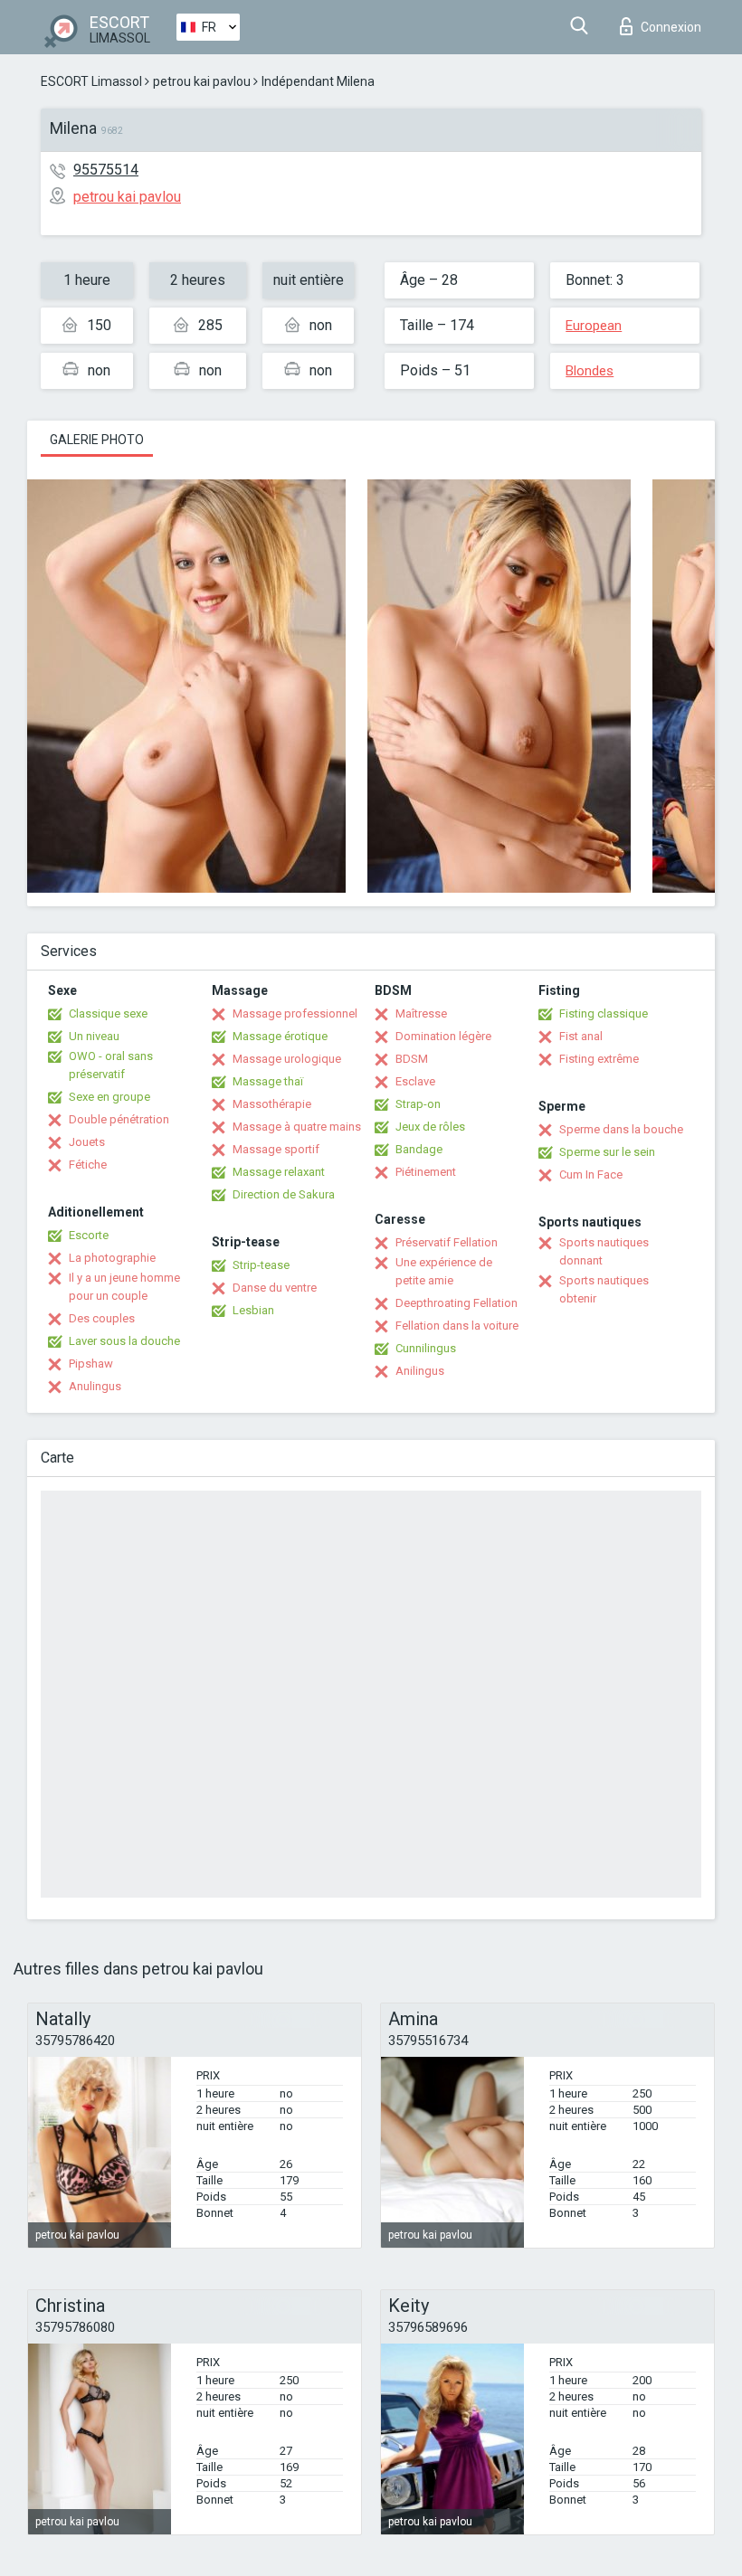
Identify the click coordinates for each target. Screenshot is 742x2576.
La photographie (112, 1258)
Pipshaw (91, 1364)
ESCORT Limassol (91, 81)
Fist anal (581, 1036)
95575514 (106, 170)
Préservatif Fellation (447, 1242)
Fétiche (88, 1165)
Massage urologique (287, 1059)
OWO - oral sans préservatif (111, 1065)
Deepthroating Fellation (457, 1303)
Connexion (671, 27)
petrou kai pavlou (202, 81)
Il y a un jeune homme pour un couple (124, 1287)
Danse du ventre (275, 1288)
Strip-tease (261, 1265)
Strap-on (418, 1104)
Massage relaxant (279, 1172)
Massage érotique (280, 1036)
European (594, 326)
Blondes (590, 371)
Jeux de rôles (430, 1127)
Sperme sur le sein (607, 1152)
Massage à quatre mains (297, 1127)
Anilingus (420, 1371)
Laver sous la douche (124, 1341)
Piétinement (426, 1172)
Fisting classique (604, 1013)
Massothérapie (272, 1104)
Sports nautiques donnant (604, 1251)
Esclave (415, 1081)
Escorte (89, 1235)
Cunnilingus (426, 1348)
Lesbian (253, 1310)
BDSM (412, 1059)
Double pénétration (119, 1119)
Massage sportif (276, 1149)
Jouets (87, 1142)
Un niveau (94, 1036)
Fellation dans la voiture (457, 1326)
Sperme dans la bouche (621, 1129)
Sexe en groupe (109, 1097)
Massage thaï (268, 1081)
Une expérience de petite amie (444, 1271)
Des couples (102, 1318)
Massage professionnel (295, 1013)
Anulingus (95, 1386)
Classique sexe (108, 1013)
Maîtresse (421, 1013)
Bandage (419, 1149)
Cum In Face (591, 1174)
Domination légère (443, 1036)
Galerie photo (97, 440)
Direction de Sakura (284, 1194)
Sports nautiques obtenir (604, 1289)
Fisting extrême (599, 1059)
